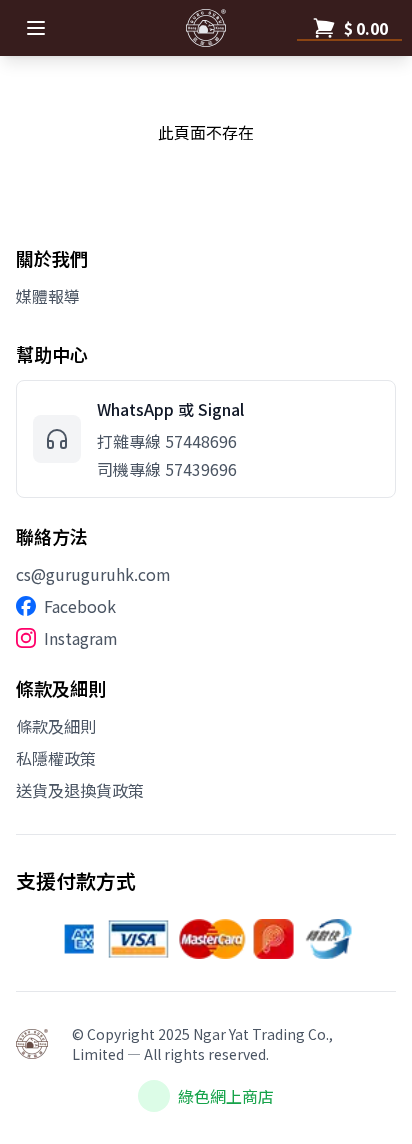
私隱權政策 (56, 758)
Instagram (81, 638)
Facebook (80, 606)
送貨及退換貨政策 (80, 790)
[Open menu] (36, 28)
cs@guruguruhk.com (93, 574)
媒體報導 (48, 296)
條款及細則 (56, 726)
